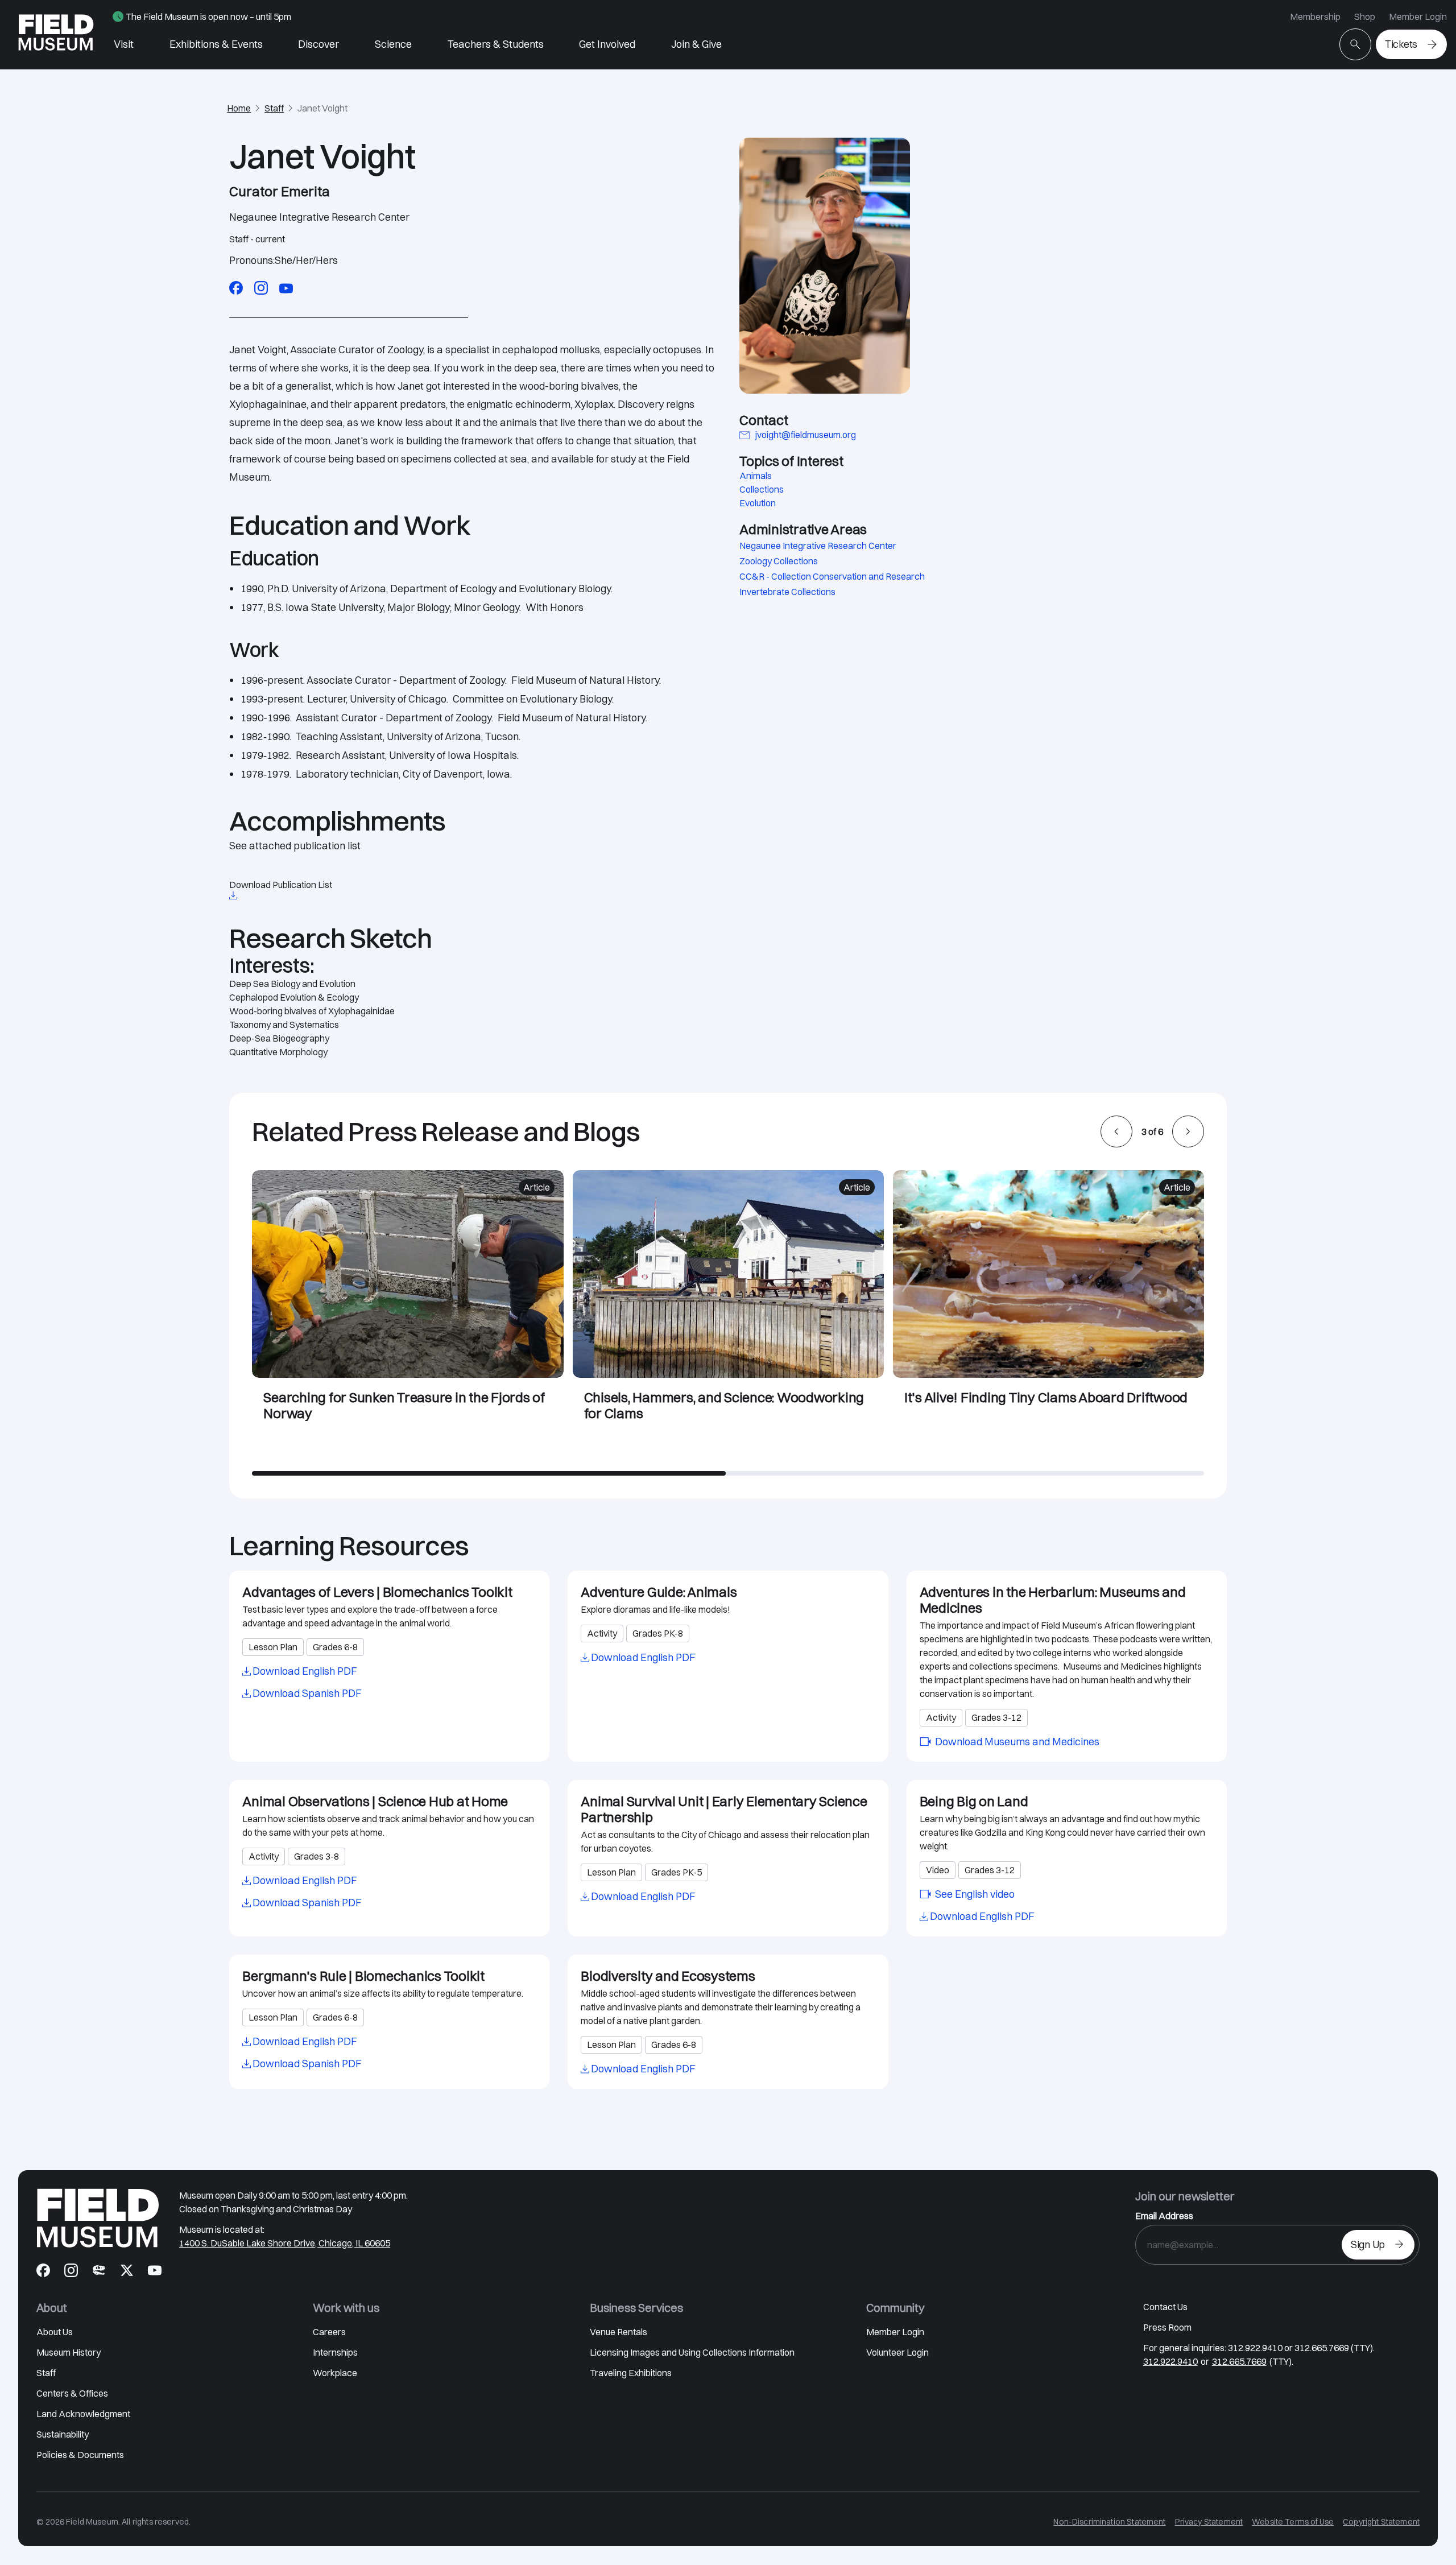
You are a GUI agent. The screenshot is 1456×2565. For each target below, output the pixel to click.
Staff (274, 108)
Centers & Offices (72, 2393)
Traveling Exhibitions (631, 2373)
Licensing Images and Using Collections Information (692, 2352)
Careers (329, 2332)
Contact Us (1165, 2307)
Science (393, 44)
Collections (762, 489)
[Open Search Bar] (1355, 44)
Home (239, 108)
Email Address (1164, 2216)
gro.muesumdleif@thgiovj (806, 435)
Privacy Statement (1209, 2522)
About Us (55, 2332)
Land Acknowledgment (83, 2414)
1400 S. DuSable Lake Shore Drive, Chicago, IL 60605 (285, 2243)
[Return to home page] (98, 2218)
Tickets (1401, 44)
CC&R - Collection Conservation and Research (832, 576)
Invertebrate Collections (787, 592)
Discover (318, 44)
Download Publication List (281, 885)
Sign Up (1368, 2244)
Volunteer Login (897, 2352)
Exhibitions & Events (216, 44)
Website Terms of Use (1293, 2522)
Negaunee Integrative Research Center (818, 546)
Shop (1365, 16)
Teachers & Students (496, 44)
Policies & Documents (80, 2455)
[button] (1116, 1131)
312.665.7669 (1239, 2361)
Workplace (335, 2373)
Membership (1315, 16)
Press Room (1167, 2327)
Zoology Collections (779, 561)
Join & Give (696, 44)
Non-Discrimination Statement (1109, 2522)
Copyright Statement (1381, 2522)
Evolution (758, 503)
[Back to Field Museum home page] (56, 35)
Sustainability (63, 2434)
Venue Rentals (619, 2332)
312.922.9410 (1170, 2361)
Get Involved (607, 44)
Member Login (1418, 16)
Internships (335, 2352)
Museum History (69, 2352)
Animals (756, 476)
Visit (124, 44)
